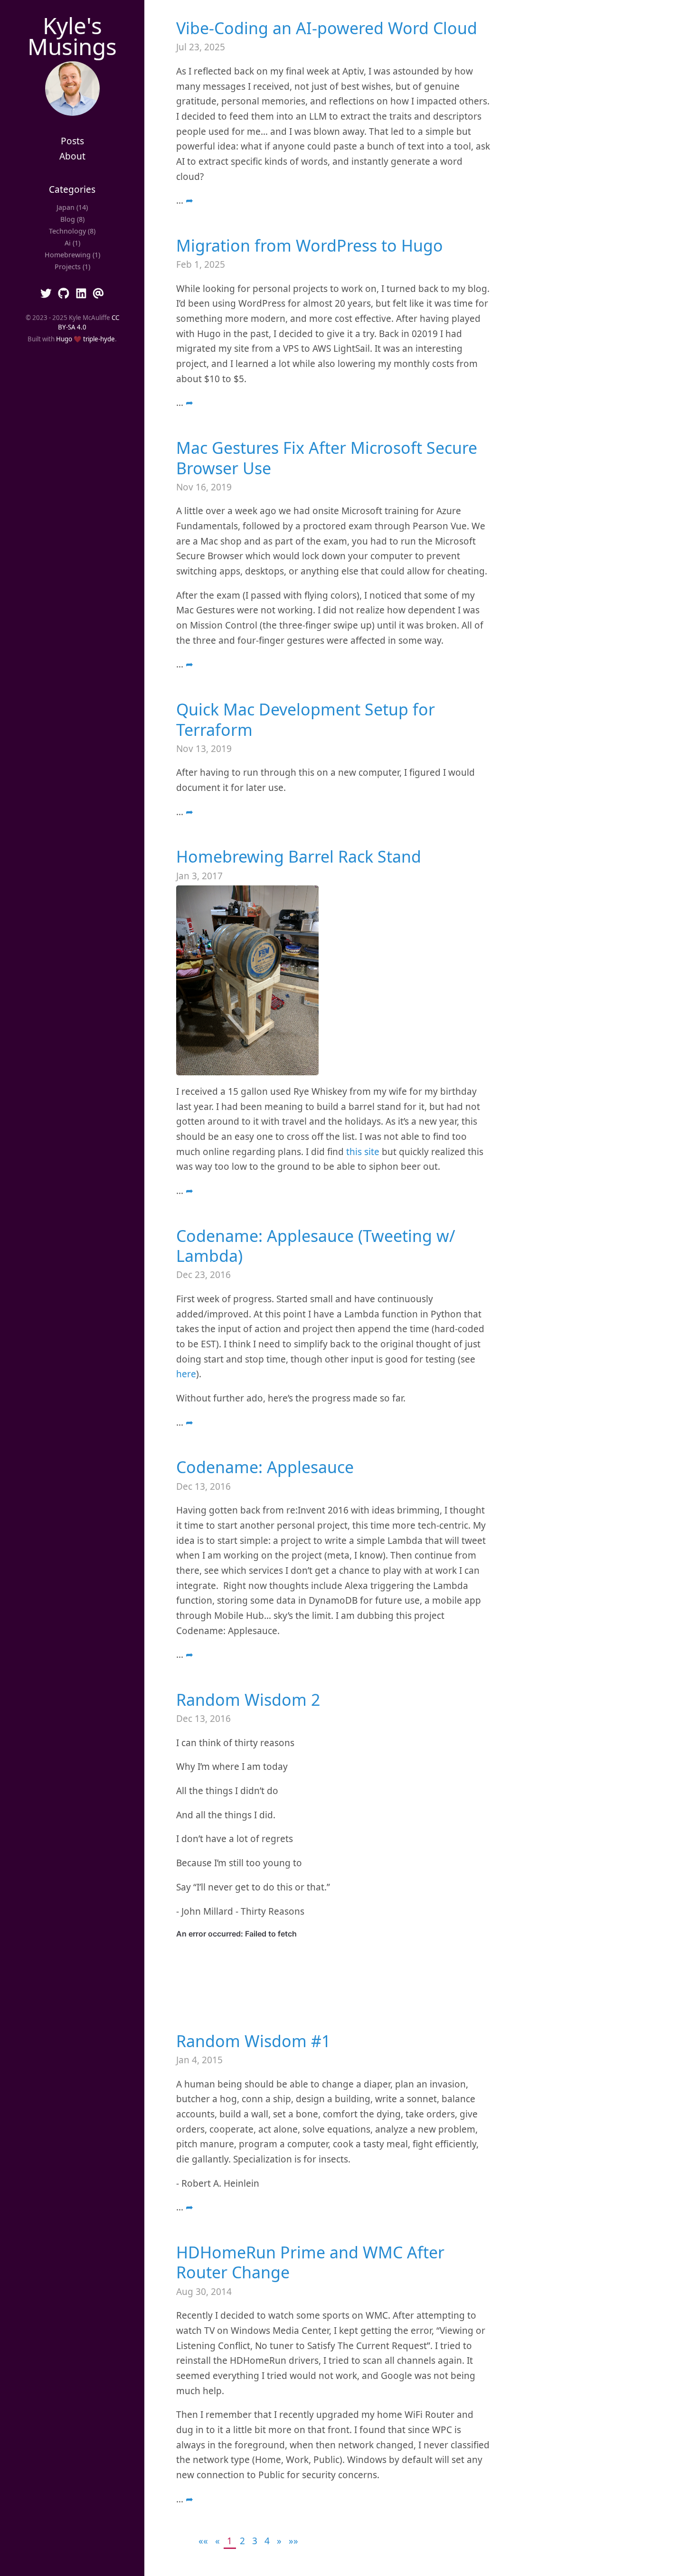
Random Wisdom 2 (248, 1700)
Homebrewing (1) (72, 255)
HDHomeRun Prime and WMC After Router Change (310, 2262)
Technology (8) (72, 231)
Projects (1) (72, 267)
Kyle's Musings (72, 36)
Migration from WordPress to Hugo (310, 245)
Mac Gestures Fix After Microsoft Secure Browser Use (327, 458)
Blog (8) (72, 219)
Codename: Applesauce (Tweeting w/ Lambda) (316, 1246)
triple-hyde (99, 339)
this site (363, 1152)
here (186, 1374)
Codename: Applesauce (265, 1467)
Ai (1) (72, 243)
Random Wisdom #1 (253, 2041)
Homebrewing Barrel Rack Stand (299, 856)
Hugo (64, 339)
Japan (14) (72, 207)
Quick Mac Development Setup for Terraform (306, 719)
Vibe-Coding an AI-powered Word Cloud (327, 28)
